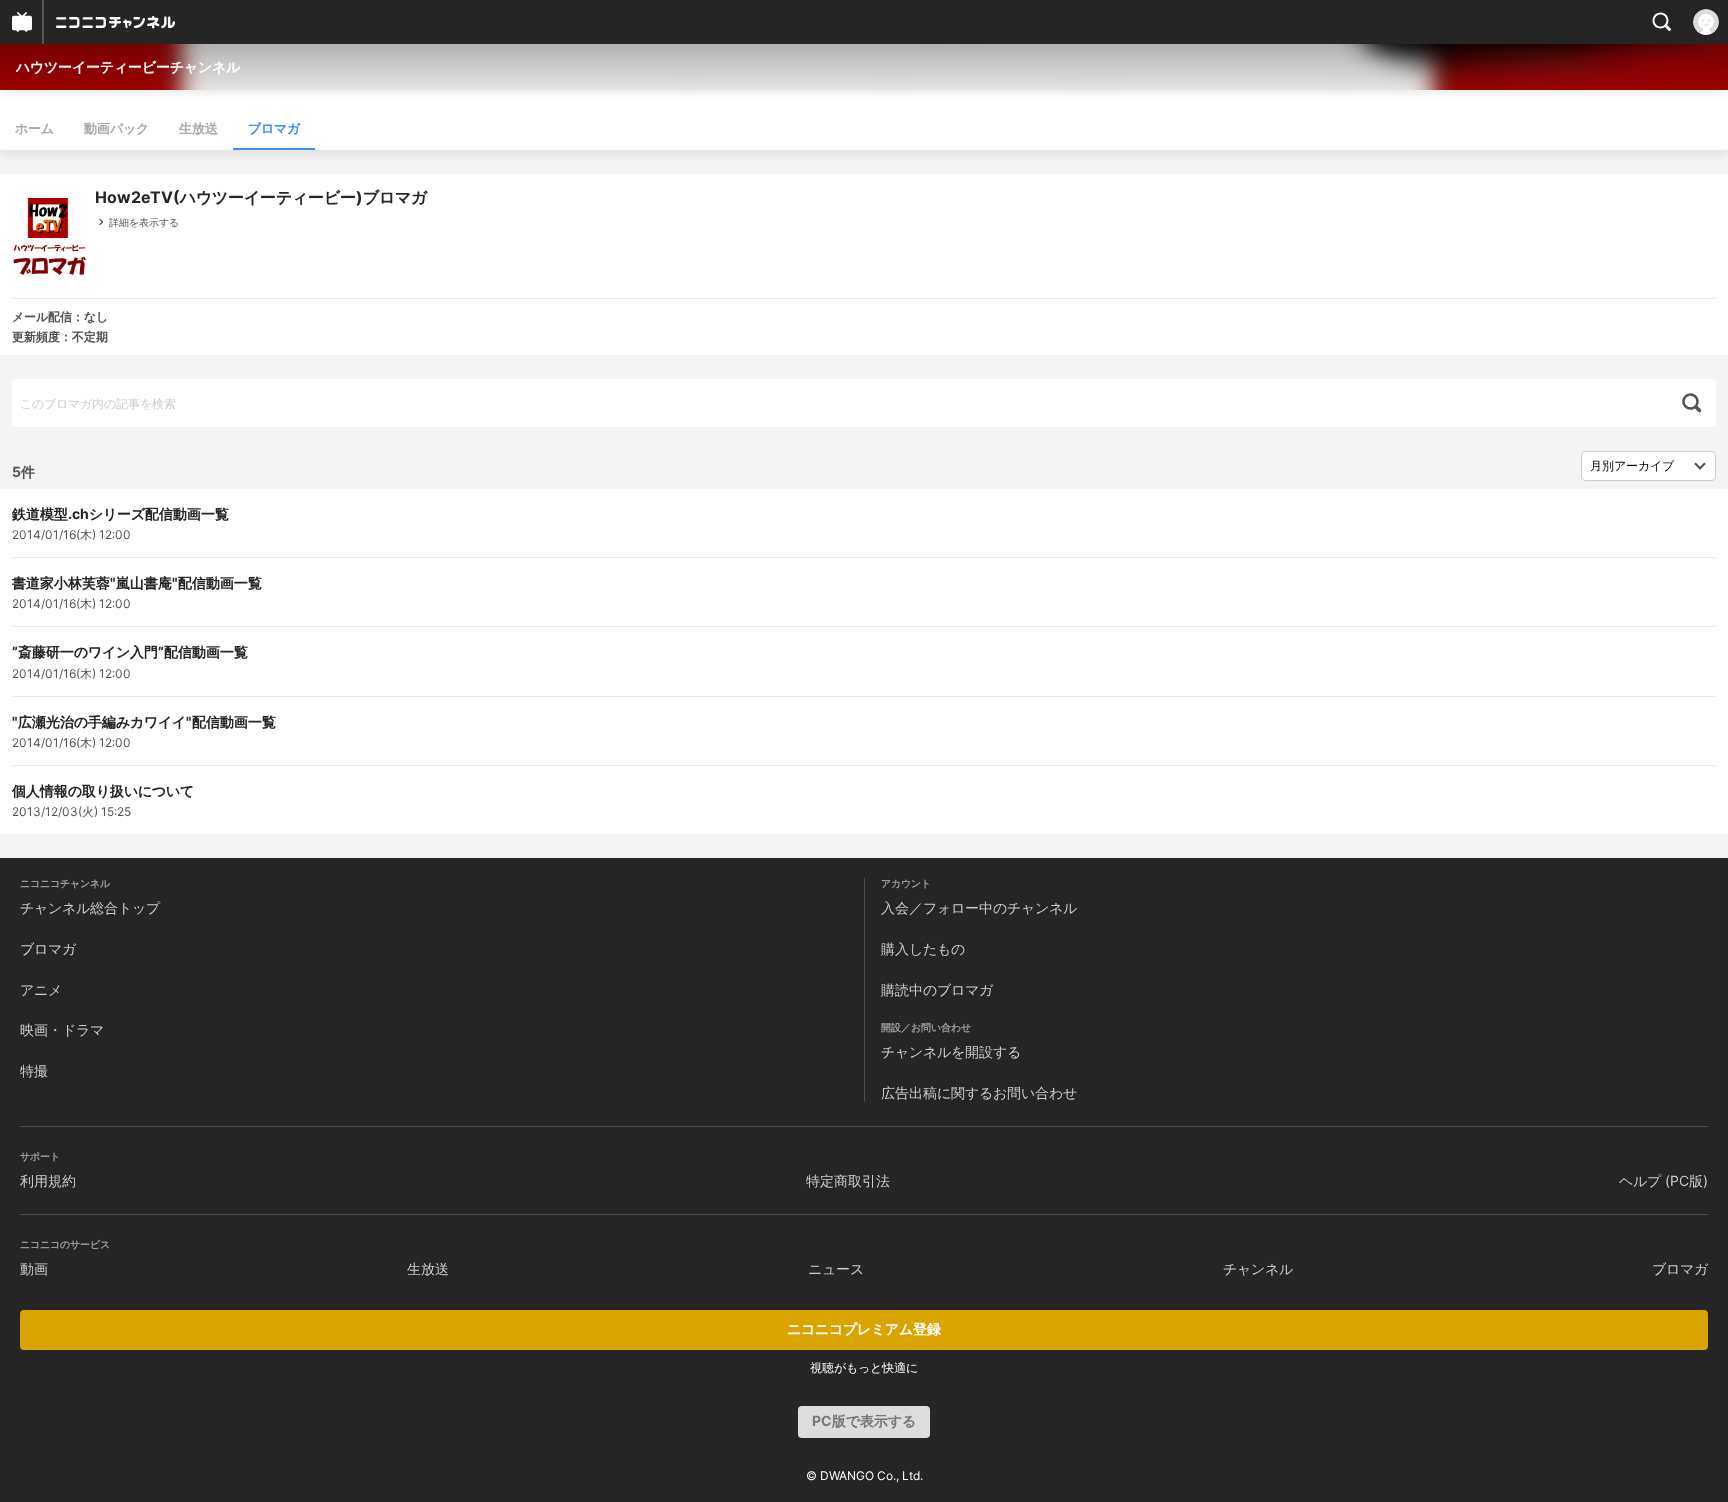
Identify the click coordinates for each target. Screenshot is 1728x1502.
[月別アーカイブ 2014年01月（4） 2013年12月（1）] (1648, 466)
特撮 (34, 1070)
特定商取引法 (848, 1180)
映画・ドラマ (62, 1029)
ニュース (836, 1268)
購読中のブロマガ (937, 989)
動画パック (116, 128)
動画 (34, 1268)
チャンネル (1258, 1268)
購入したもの (923, 948)
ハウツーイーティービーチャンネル (128, 66)
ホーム (34, 128)
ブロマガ (274, 128)
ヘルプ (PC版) (1663, 1180)
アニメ (41, 989)
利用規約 (48, 1180)
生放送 (198, 128)
